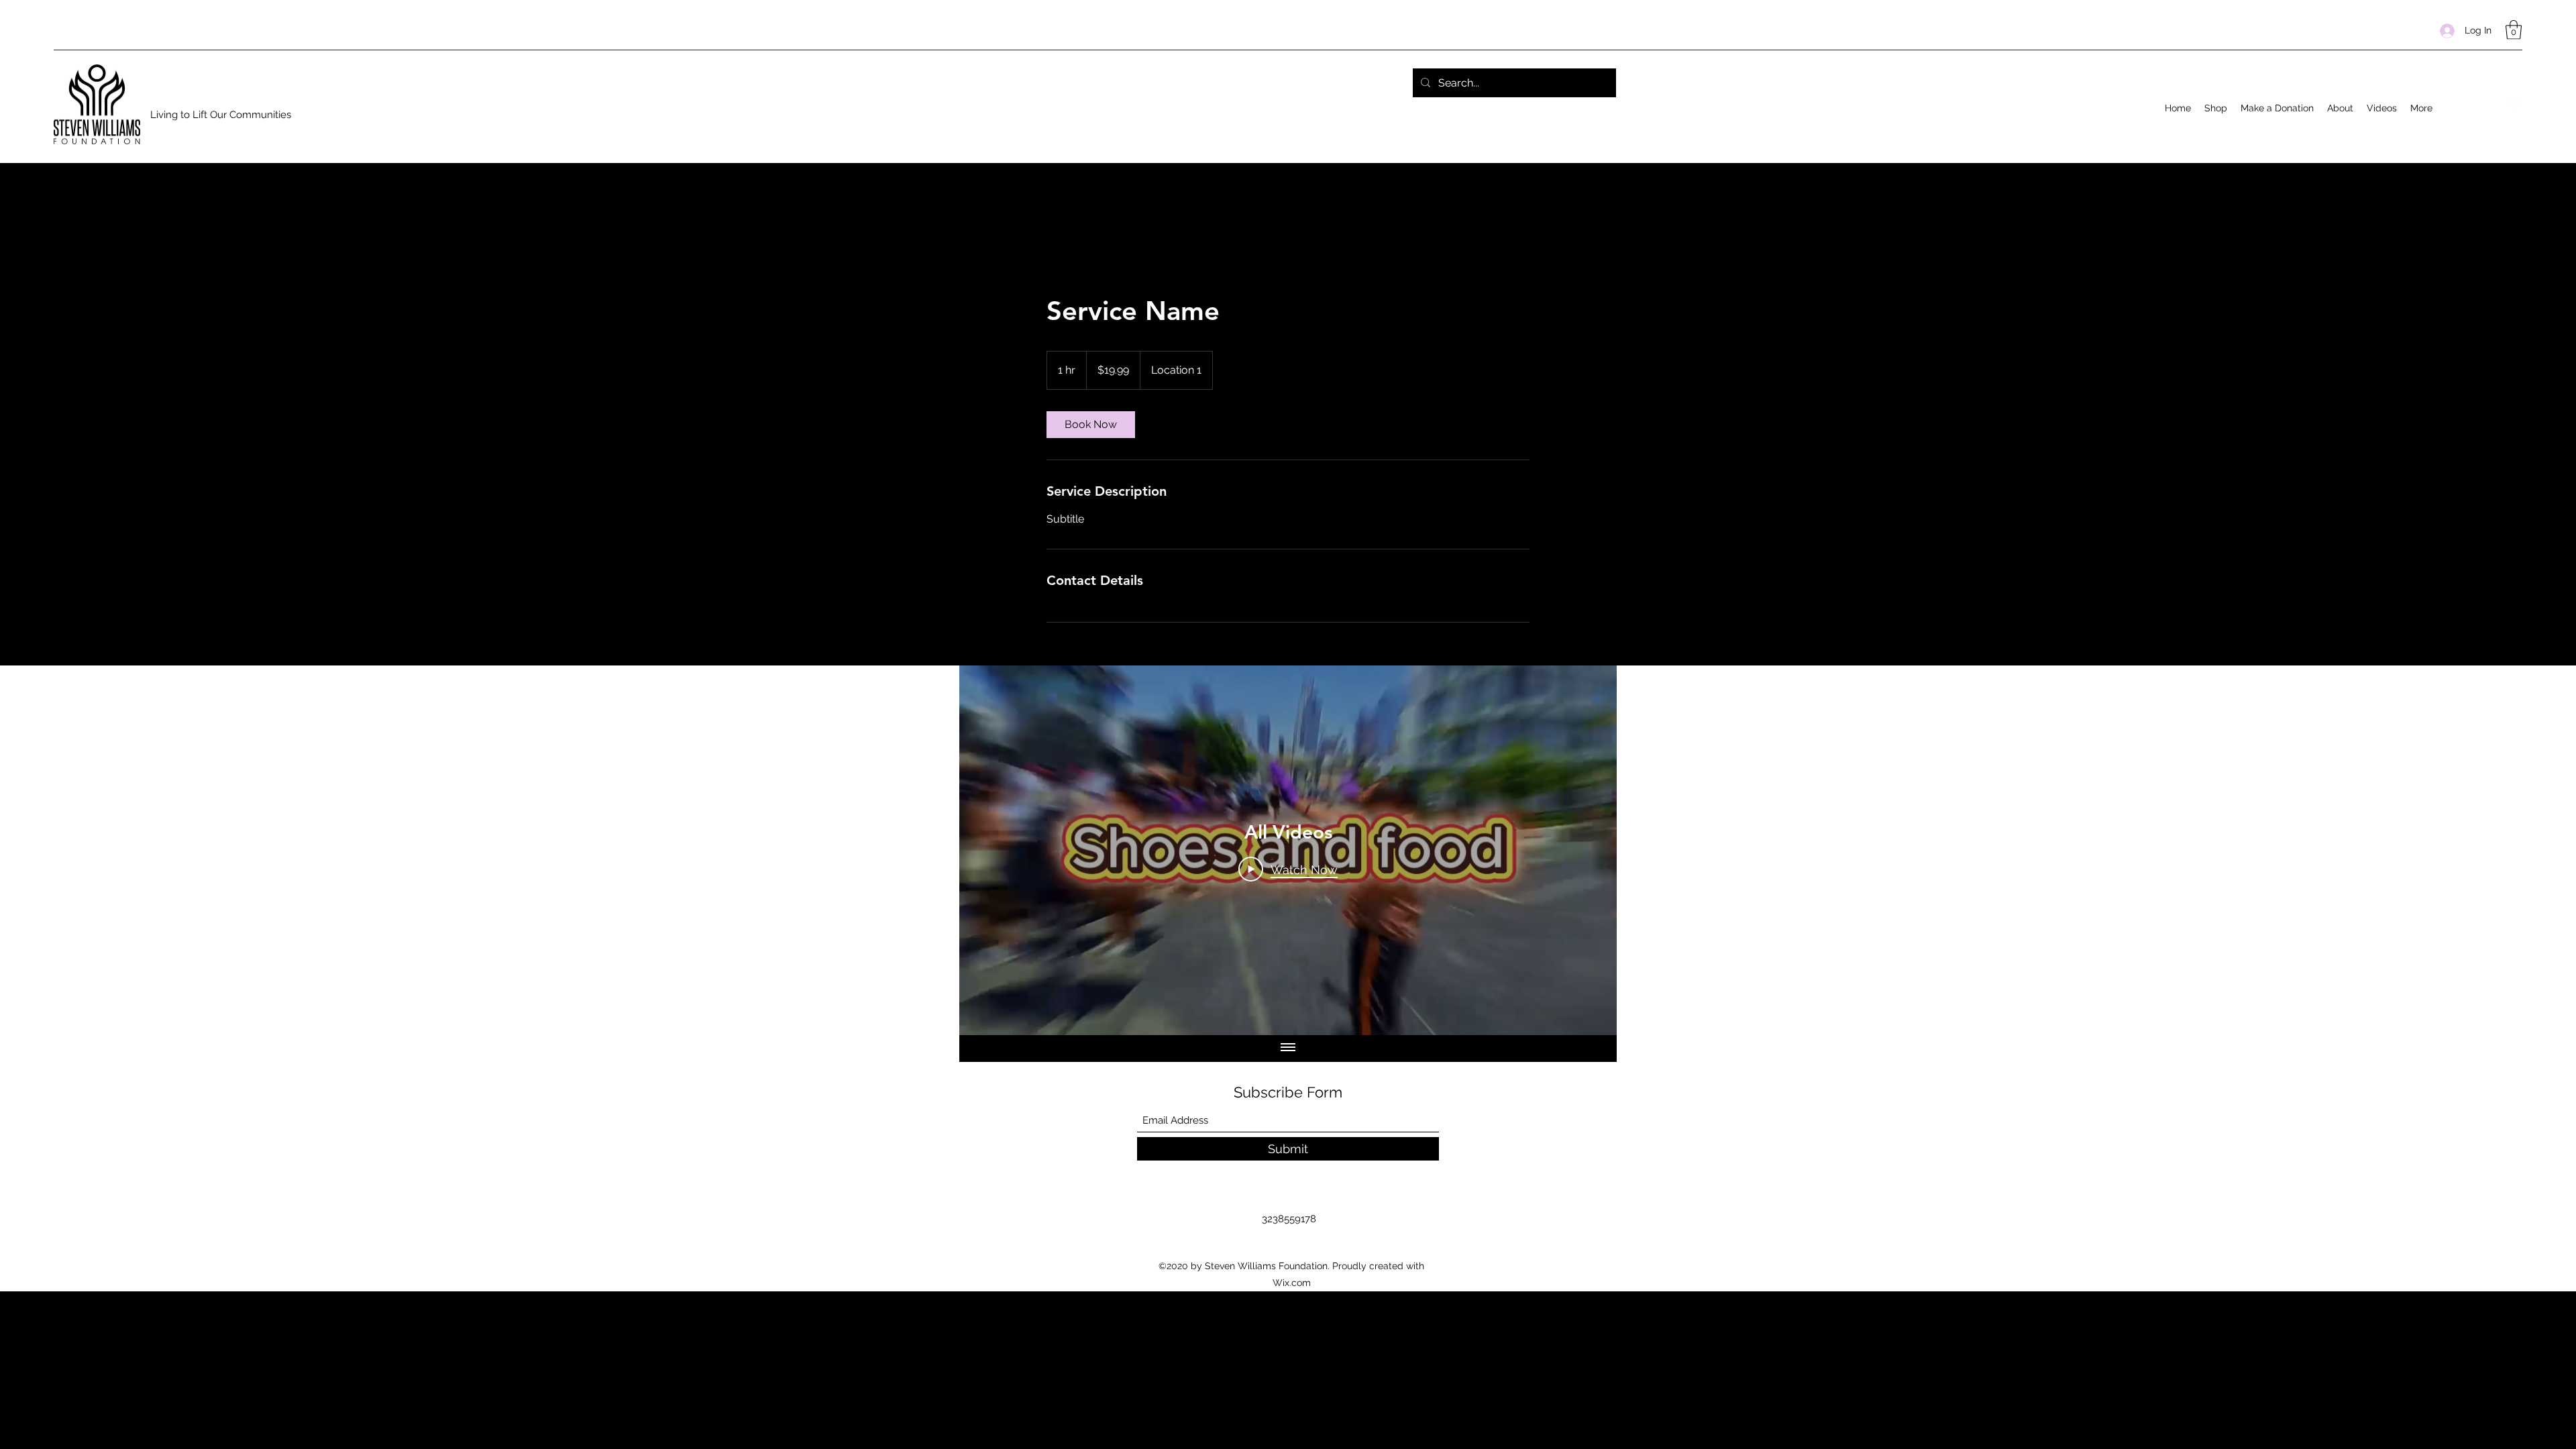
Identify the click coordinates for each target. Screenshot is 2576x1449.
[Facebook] (2516, 105)
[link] (1091, 425)
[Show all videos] (1288, 1049)
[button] (2514, 30)
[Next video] (1589, 850)
